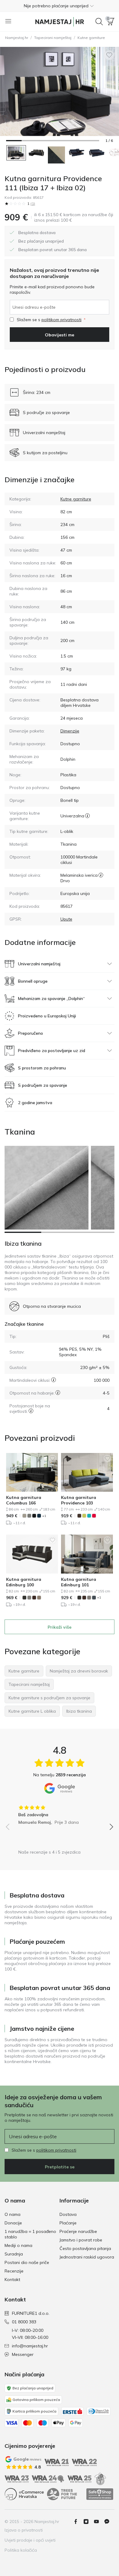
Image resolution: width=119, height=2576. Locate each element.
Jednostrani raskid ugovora (87, 2257)
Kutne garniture (91, 38)
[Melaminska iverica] (101, 875)
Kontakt (12, 2279)
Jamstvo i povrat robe (81, 2240)
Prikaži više (60, 1627)
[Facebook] (78, 2522)
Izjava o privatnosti (24, 2530)
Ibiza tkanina (23, 1243)
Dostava (68, 2214)
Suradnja (14, 2254)
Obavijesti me (60, 335)
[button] (60, 6)
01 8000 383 (24, 2322)
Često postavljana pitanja (85, 2248)
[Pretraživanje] (99, 22)
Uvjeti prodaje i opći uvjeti (30, 2540)
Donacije (13, 2223)
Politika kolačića (21, 2550)
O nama (13, 2214)
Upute (66, 919)
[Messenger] (109, 2522)
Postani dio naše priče (27, 2262)
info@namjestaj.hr (30, 2346)
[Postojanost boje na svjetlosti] (31, 1411)
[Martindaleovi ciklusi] (54, 1380)
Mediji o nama (18, 2245)
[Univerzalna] (87, 816)
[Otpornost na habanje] (58, 1393)
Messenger (23, 2354)
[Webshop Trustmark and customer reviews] (100, 2494)
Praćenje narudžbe (78, 2231)
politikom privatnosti (61, 320)
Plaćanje (68, 2223)
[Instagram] (88, 2522)
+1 (44, 1516)
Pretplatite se (60, 2167)
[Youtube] (99, 2522)
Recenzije (14, 2271)
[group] (60, 1813)
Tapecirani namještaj (53, 38)
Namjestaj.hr (17, 38)
